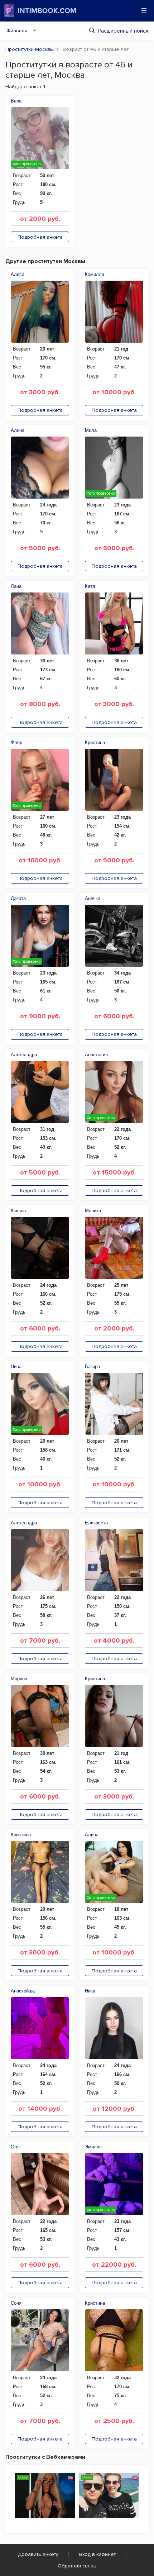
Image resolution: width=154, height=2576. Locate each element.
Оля (15, 2147)
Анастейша (23, 1991)
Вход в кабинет (97, 2554)
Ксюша (18, 1211)
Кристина (95, 742)
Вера (16, 101)
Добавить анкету (38, 2554)
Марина (19, 1679)
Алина (18, 430)
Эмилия (93, 2147)
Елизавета (96, 1523)
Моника (93, 1211)
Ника (90, 1991)
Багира (92, 1366)
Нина (16, 1366)
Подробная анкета (40, 237)
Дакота (18, 898)
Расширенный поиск (123, 31)
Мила (91, 430)
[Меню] (144, 10)
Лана (16, 586)
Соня (16, 2303)
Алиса (18, 274)
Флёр (16, 742)
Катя (90, 586)
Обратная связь (77, 2566)
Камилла (95, 274)
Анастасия (96, 1055)
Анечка (93, 898)
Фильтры (17, 31)
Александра (24, 1055)
